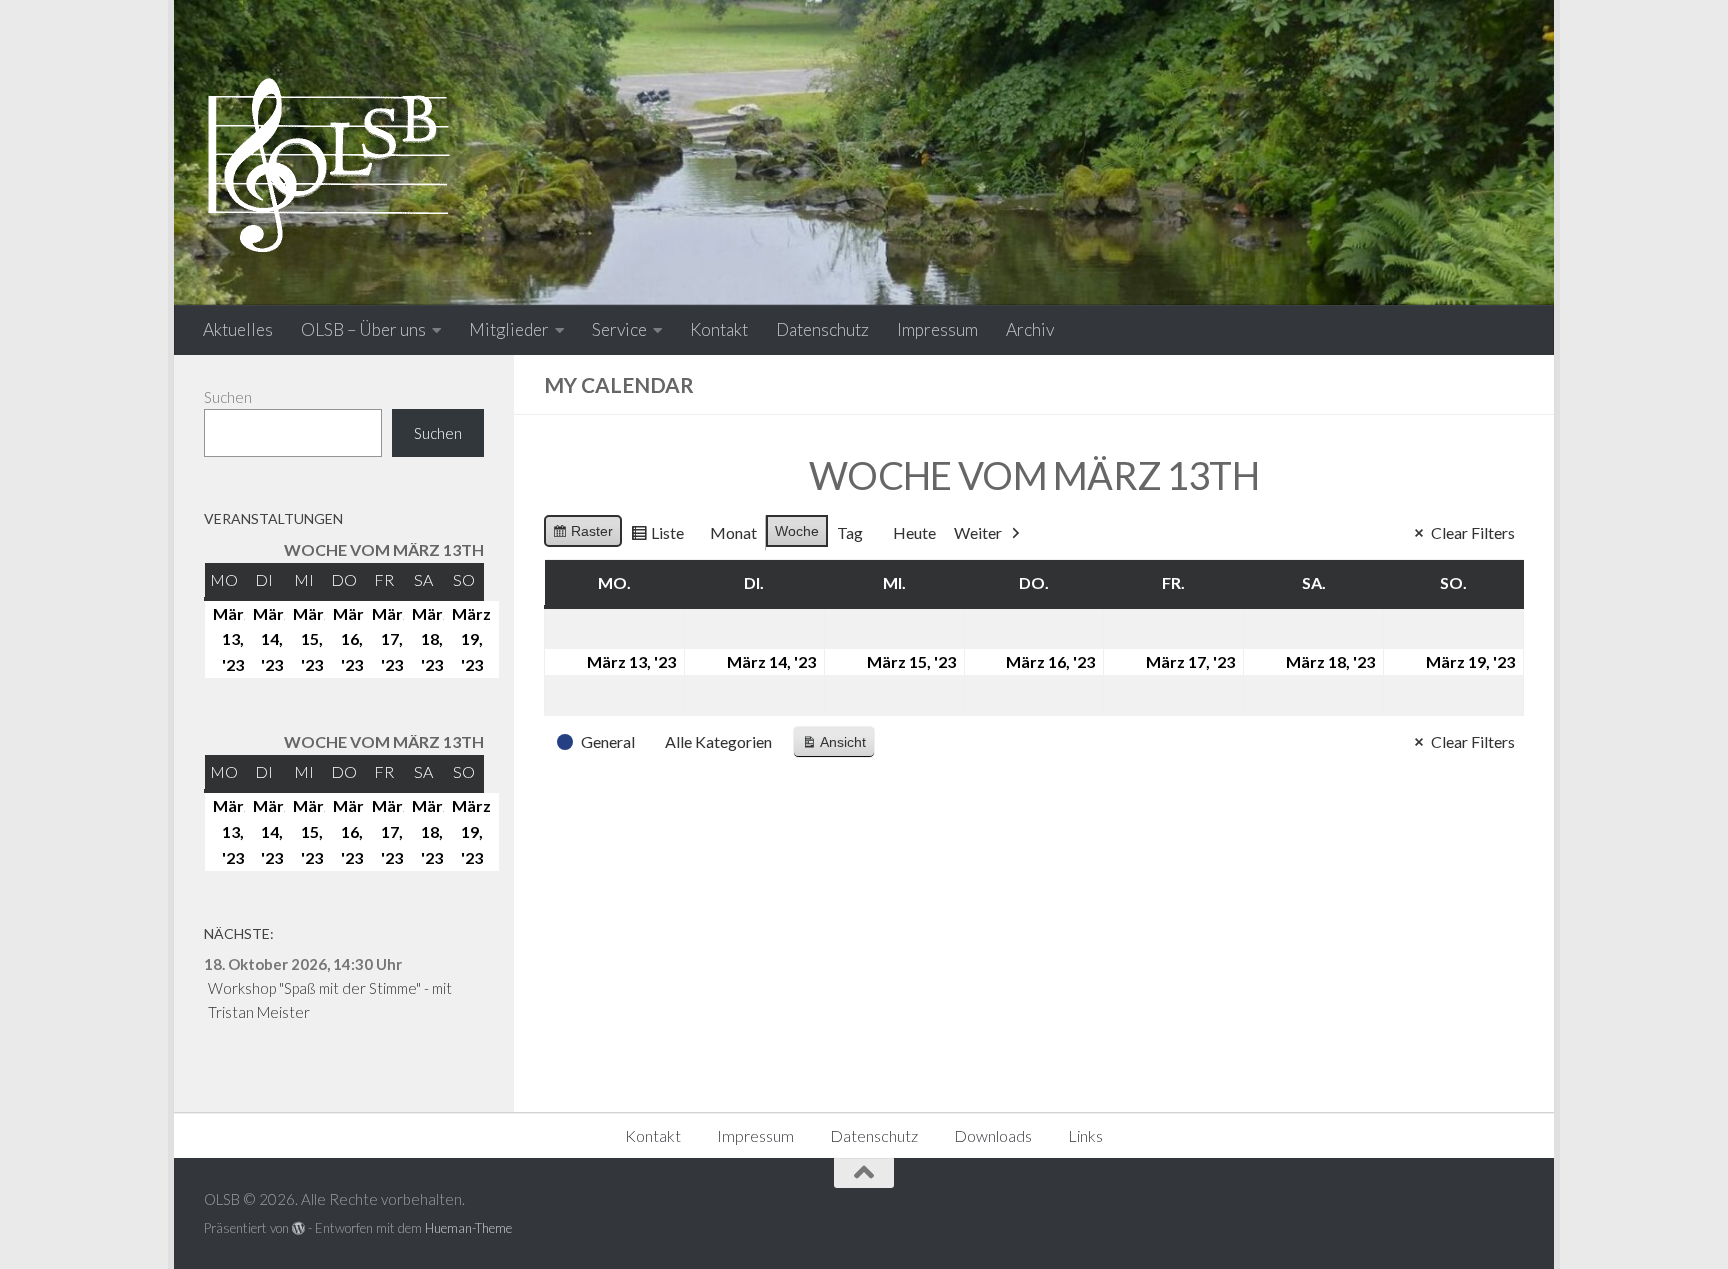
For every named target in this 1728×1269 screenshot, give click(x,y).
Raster (582, 535)
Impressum (937, 329)
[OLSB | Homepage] (329, 165)
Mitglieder (509, 329)
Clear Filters (1473, 532)
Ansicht (838, 746)
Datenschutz (822, 329)
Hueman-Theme (468, 1228)
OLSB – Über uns (363, 329)
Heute (914, 532)
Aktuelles (238, 329)
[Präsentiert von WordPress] (298, 1228)
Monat (733, 532)
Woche (797, 531)
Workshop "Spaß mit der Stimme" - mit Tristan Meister (330, 1000)
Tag (850, 532)
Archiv (1030, 329)
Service (619, 329)
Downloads (993, 1135)
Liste (657, 537)
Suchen (228, 397)
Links (1085, 1135)
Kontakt (719, 329)
